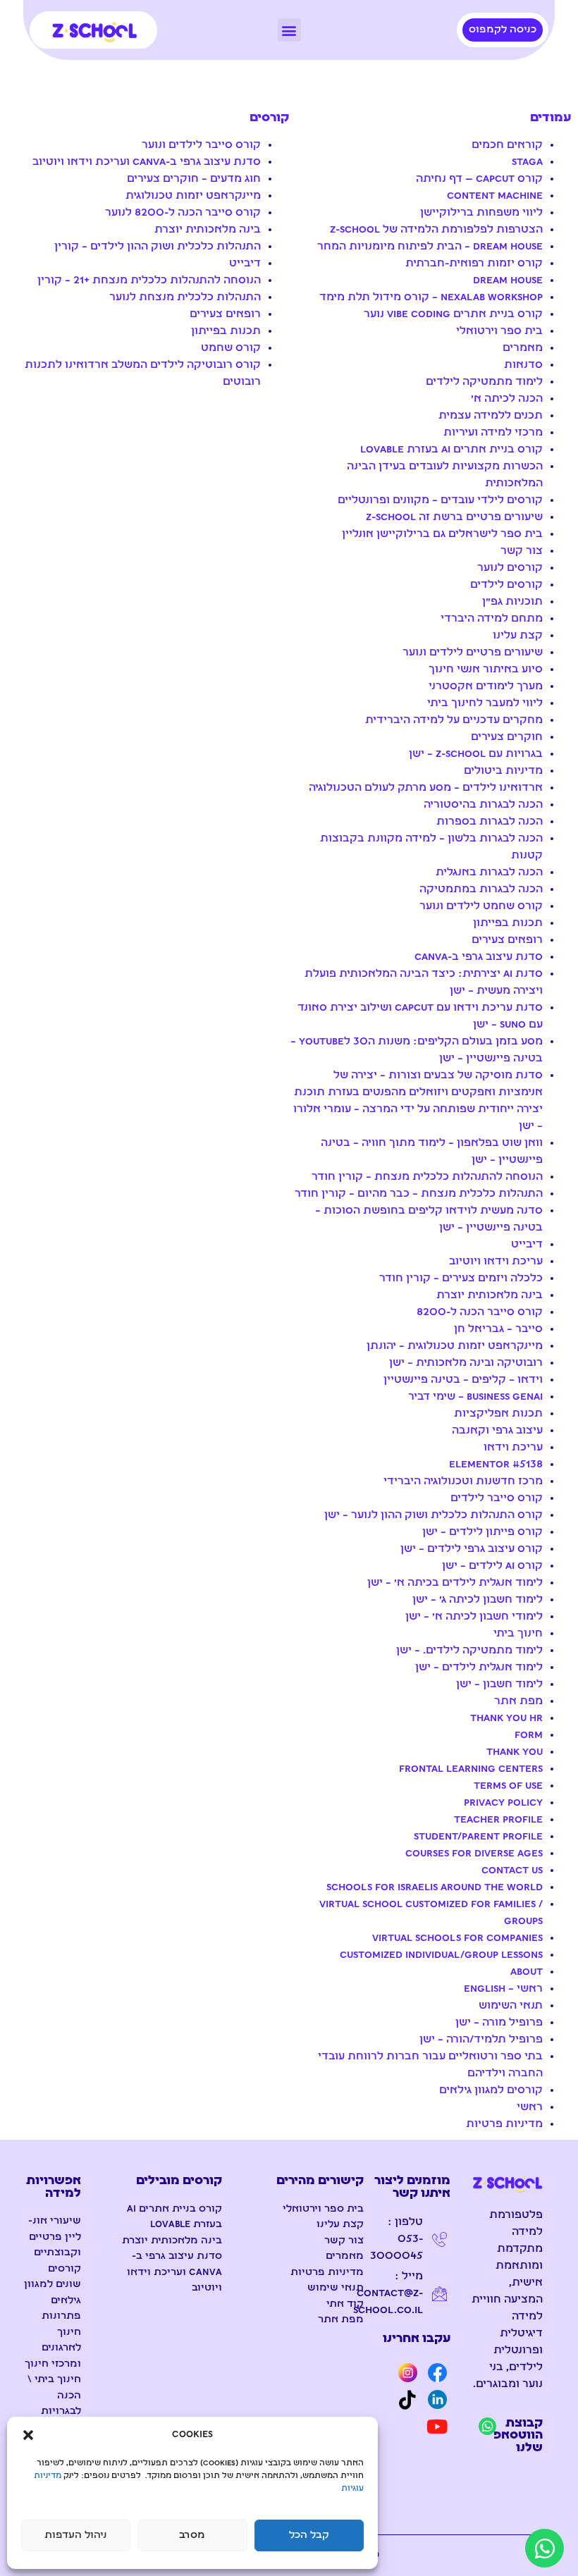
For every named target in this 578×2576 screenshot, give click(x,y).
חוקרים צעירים (507, 737)
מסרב (192, 2535)
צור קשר (522, 551)
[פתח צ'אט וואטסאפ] (545, 2548)
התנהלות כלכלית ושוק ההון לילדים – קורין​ (158, 247)
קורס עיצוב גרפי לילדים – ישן (472, 1549)
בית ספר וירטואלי (499, 331)
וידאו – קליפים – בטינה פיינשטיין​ (463, 1380)
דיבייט (527, 1245)
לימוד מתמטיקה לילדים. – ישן (469, 1651)
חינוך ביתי (518, 1634)
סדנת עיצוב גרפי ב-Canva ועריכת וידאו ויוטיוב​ (147, 162)
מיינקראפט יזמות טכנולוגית (193, 196)
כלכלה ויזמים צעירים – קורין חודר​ (461, 1278)
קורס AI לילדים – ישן (492, 1566)
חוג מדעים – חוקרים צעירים (194, 179)
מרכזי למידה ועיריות (493, 433)
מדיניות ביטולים (503, 771)
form (529, 1735)
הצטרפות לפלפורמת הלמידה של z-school (436, 230)
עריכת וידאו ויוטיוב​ (496, 1262)
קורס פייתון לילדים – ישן (482, 1532)
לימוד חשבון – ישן (499, 1684)
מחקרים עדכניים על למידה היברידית (454, 720)
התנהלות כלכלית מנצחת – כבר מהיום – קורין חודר (419, 1194)
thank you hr (506, 1718)
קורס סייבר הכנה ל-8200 (480, 1312)
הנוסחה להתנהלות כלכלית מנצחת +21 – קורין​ (149, 281)
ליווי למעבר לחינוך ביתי (485, 703)
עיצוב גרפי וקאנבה (497, 1431)
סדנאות (523, 365)
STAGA (527, 162)
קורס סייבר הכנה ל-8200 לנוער (183, 213)
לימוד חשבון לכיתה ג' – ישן (478, 1600)
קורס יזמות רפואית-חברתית (474, 264)
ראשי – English (503, 1989)
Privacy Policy (503, 1803)
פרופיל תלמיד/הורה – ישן (481, 2040)
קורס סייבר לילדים (497, 1498)
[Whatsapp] (487, 2426)
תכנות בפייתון (508, 923)
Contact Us (512, 1871)
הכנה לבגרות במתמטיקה (481, 889)
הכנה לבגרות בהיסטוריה (483, 805)
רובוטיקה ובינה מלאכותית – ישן (466, 1363)
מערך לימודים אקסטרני (486, 686)
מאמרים (523, 348)
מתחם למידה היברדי (492, 619)
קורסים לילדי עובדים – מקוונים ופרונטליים (440, 500)
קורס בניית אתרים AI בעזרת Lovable (451, 450)
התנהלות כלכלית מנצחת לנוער (185, 297)
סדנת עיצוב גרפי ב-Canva (479, 957)
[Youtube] (437, 2426)
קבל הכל (309, 2535)
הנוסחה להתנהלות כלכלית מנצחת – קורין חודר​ (427, 1177)
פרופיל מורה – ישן (499, 2023)
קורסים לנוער (510, 568)
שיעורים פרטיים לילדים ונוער (473, 653)
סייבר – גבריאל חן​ (498, 1329)
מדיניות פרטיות (504, 2124)
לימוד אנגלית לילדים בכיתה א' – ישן (455, 1583)
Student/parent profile (478, 1837)
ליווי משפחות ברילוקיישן (481, 213)
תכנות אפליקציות (498, 1414)
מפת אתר (518, 1701)
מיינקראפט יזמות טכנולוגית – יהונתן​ (455, 1346)
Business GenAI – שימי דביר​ (475, 1397)
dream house (508, 281)
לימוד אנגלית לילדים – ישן (479, 1668)
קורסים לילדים (506, 585)
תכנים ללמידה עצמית (491, 416)
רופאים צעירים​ (507, 940)
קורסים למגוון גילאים (491, 2090)
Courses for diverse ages (474, 1854)
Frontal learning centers (471, 1769)
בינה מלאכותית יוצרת (490, 1295)
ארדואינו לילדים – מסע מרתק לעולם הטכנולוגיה (426, 788)
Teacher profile (498, 1820)
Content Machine (495, 196)
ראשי (530, 2107)
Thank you (515, 1752)
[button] (28, 2435)
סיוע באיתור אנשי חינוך (486, 670)
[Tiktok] (407, 2400)
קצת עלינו (518, 636)
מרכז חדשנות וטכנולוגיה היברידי (463, 1481)
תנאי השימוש (511, 2006)
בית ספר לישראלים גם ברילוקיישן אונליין (442, 534)
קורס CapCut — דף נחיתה (479, 179)
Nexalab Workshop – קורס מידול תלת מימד (431, 297)
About (527, 1972)
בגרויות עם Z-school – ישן (476, 754)
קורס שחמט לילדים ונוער (481, 906)
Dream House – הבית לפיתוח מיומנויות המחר (430, 247)
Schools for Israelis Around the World (435, 1887)
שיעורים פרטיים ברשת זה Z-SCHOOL (454, 517)
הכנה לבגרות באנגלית (489, 873)
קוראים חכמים (507, 145)
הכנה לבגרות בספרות (490, 822)
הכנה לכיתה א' (507, 399)
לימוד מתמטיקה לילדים (484, 382)
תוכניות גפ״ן (512, 602)
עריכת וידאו (513, 1448)
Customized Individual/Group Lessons (441, 1955)
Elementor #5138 (496, 1465)
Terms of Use (508, 1786)
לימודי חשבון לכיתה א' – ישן (474, 1617)
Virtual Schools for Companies (457, 1938)
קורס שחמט (231, 348)
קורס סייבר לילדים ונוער (201, 145)
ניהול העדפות (76, 2535)
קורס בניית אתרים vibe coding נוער (453, 314)
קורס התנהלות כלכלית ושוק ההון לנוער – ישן (433, 1515)
